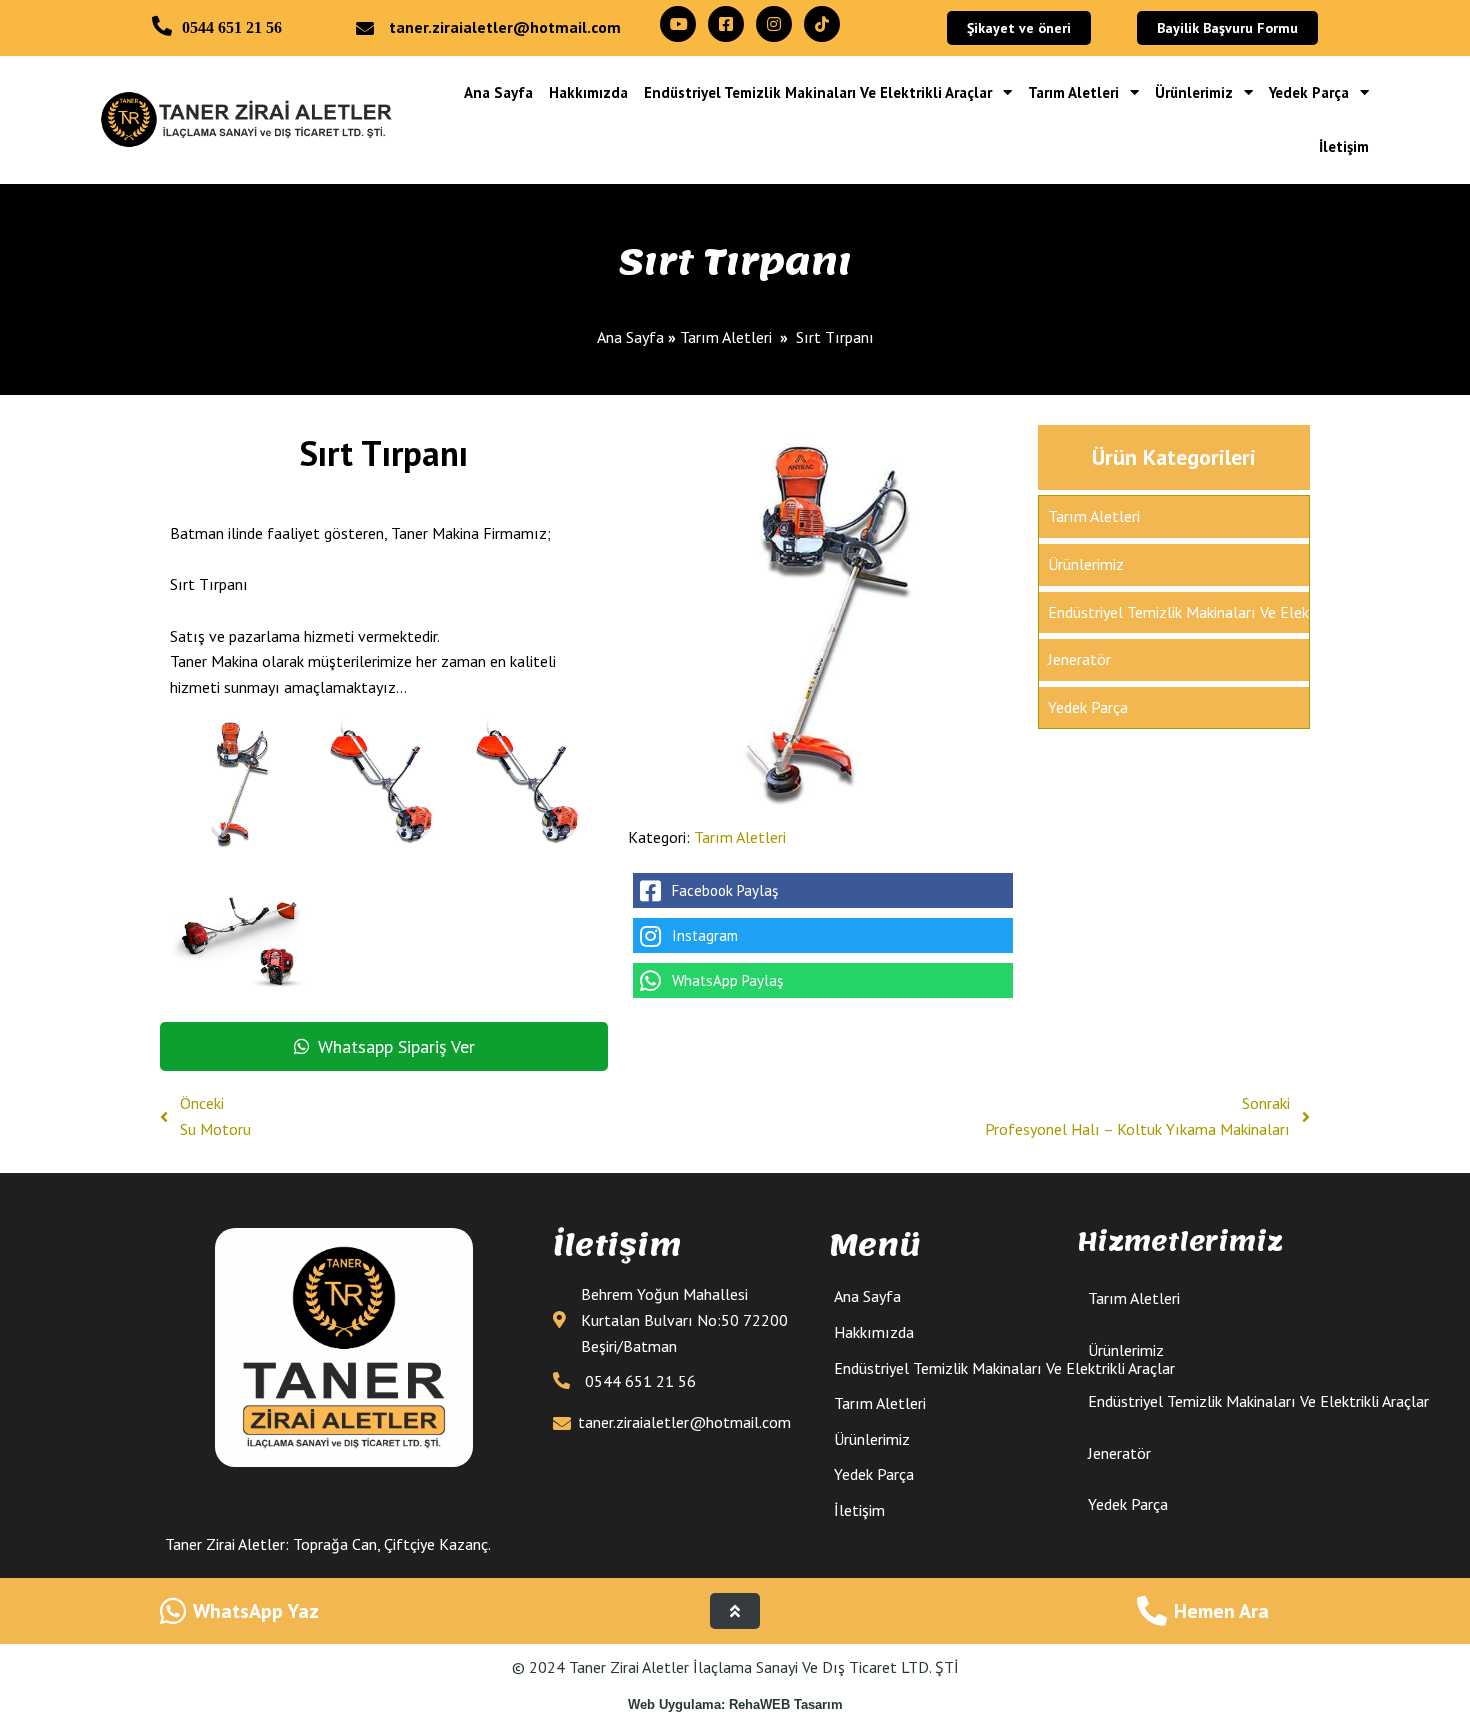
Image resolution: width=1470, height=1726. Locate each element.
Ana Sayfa (630, 337)
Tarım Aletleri (726, 337)
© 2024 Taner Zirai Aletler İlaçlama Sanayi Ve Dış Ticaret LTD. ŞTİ (735, 1667)
